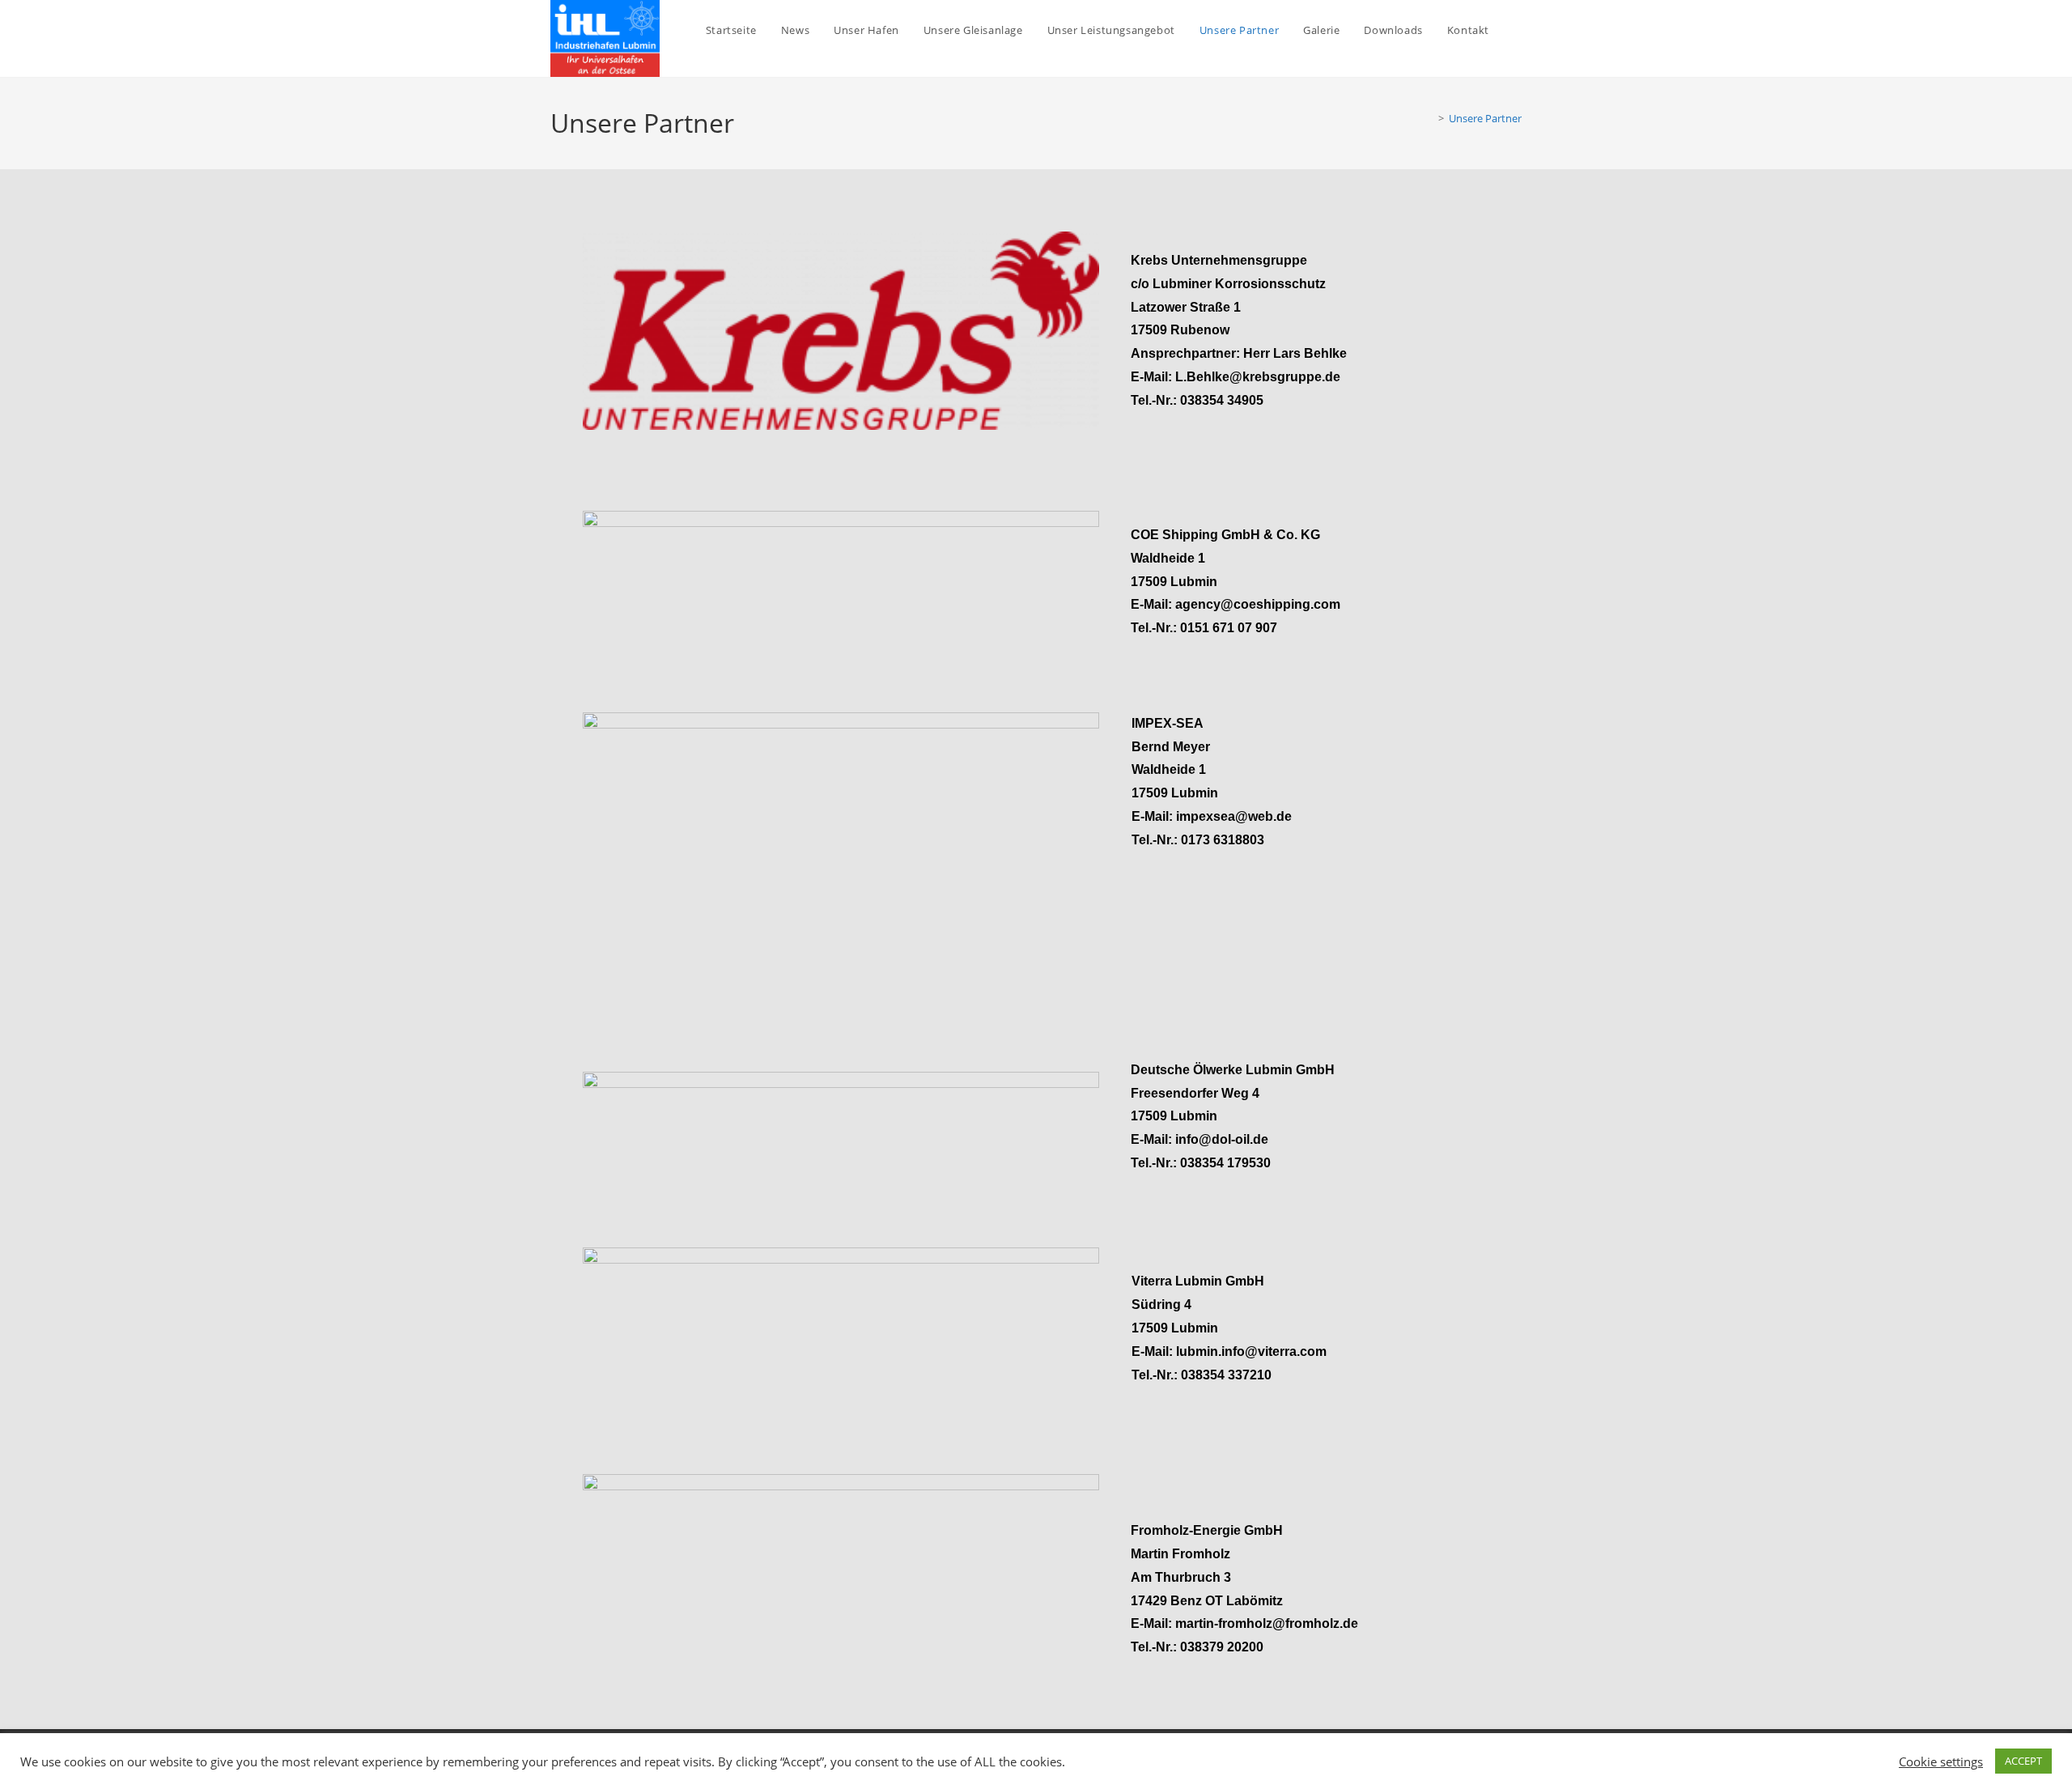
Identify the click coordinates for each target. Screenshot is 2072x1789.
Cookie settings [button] (1941, 1761)
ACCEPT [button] (2023, 1761)
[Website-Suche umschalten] (1518, 30)
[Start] (1429, 118)
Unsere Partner (1485, 118)
